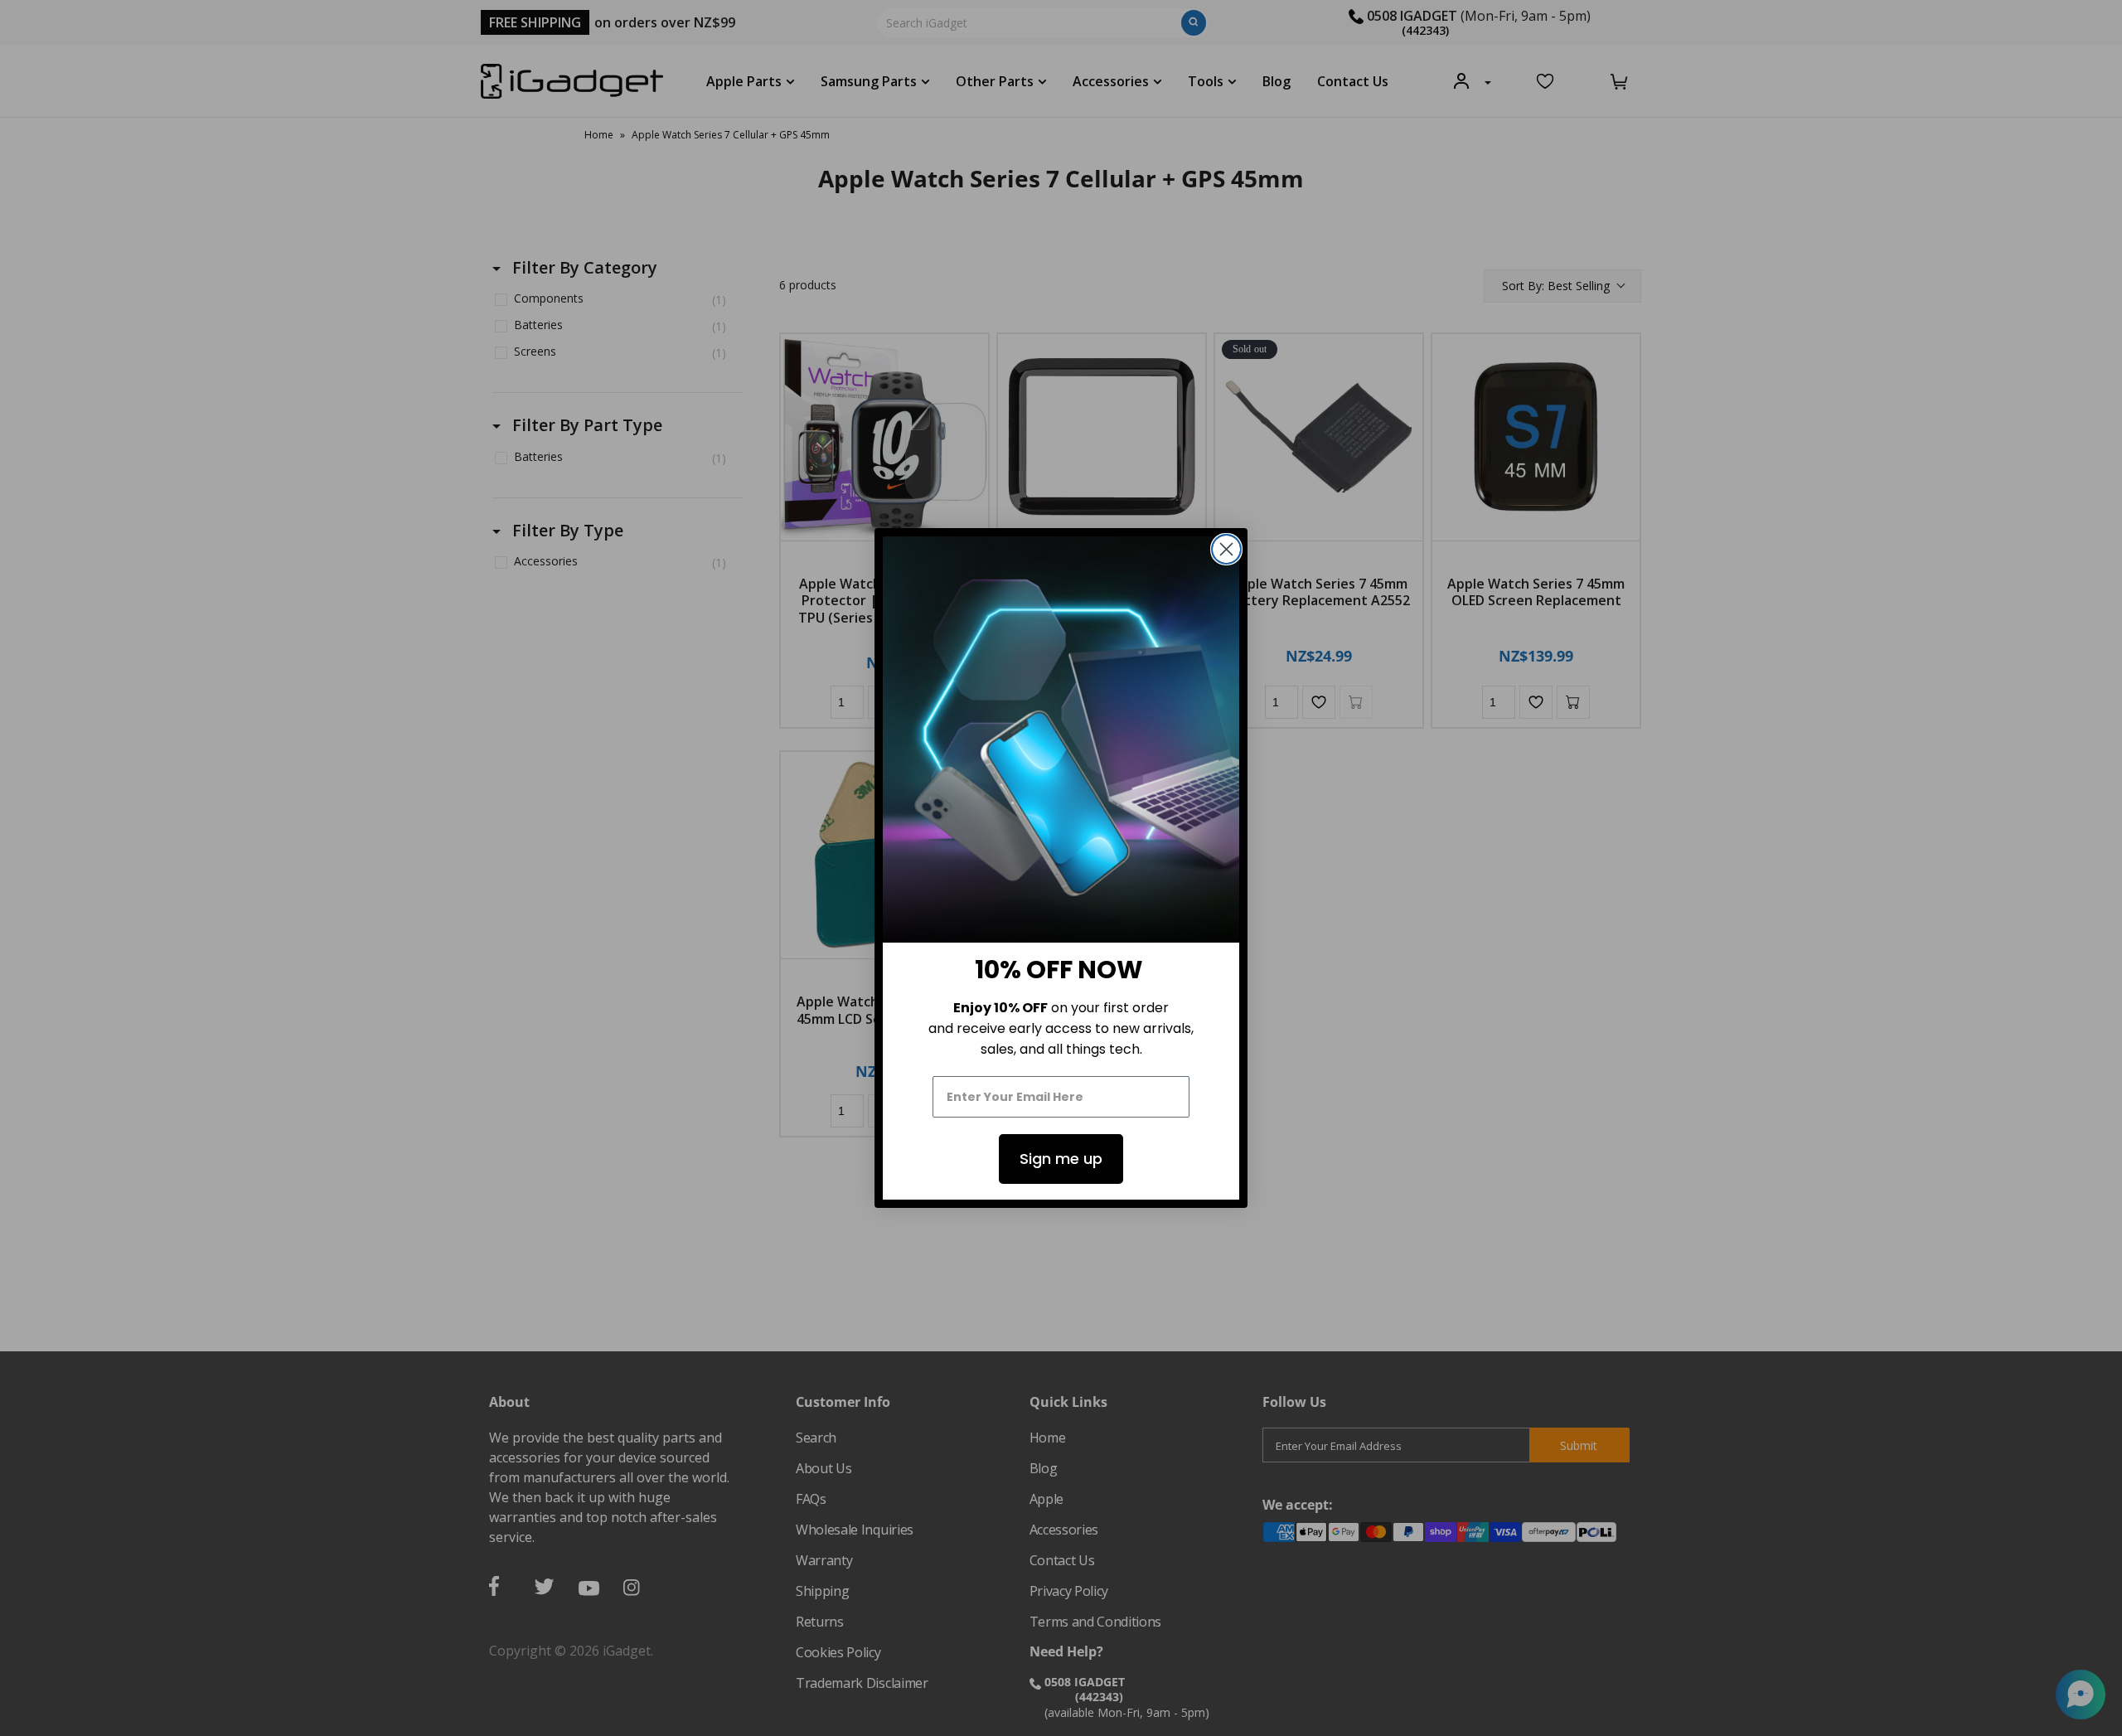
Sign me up (1061, 1159)
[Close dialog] (1226, 549)
